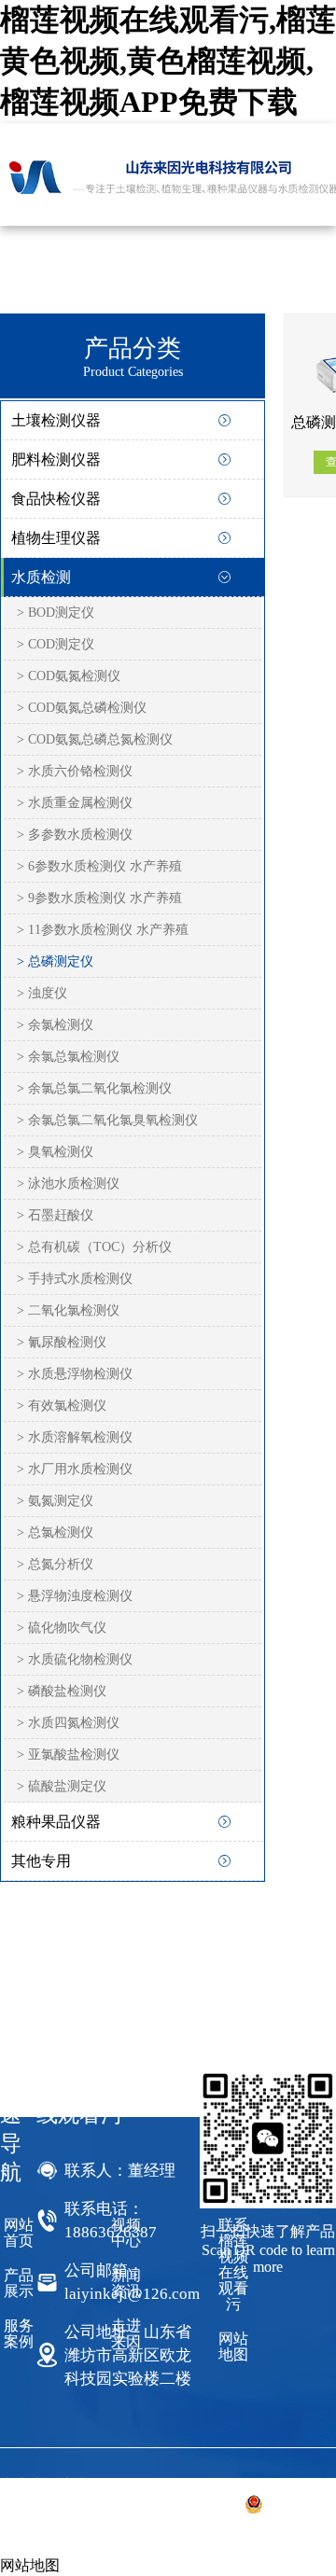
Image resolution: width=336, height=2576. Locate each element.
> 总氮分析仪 (55, 1564)
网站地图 (233, 2346)
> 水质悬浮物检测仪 (75, 1374)
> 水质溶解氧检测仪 (75, 1437)
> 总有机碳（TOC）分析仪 (94, 1247)
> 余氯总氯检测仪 (68, 1057)
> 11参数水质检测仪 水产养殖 (103, 930)
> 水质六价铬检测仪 (75, 771)
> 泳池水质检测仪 (68, 1184)
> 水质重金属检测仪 (75, 803)
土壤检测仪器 (56, 420)
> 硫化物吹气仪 (62, 1628)
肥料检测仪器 (56, 460)
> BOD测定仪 (56, 613)
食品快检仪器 (56, 499)
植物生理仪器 (56, 538)
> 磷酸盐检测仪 (62, 1691)
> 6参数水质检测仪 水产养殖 (99, 866)
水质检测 (41, 577)
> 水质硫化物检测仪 (75, 1659)
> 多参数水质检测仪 (75, 835)
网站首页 (19, 2233)
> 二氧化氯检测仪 (68, 1310)
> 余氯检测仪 (55, 1025)
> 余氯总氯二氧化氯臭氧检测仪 (107, 1120)
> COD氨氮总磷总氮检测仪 (95, 739)
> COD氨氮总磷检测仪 (82, 708)
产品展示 (19, 2283)
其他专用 (41, 1861)
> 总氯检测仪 (55, 1532)
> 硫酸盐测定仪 (62, 1786)
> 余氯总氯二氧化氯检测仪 (94, 1088)
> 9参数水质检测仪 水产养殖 (99, 898)
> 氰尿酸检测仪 (62, 1342)
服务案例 (19, 2333)
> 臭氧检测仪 (55, 1152)
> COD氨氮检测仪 (69, 676)
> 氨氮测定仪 (55, 1501)
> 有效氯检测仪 (62, 1406)
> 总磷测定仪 (55, 961)
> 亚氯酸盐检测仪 (68, 1754)
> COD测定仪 (56, 644)
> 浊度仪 (42, 993)
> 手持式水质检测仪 (75, 1279)
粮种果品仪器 (56, 1822)
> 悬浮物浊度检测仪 (75, 1596)
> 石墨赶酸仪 (55, 1215)
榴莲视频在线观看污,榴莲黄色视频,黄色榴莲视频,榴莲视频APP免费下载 (168, 61)
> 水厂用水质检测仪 (75, 1469)
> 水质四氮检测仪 (68, 1723)
